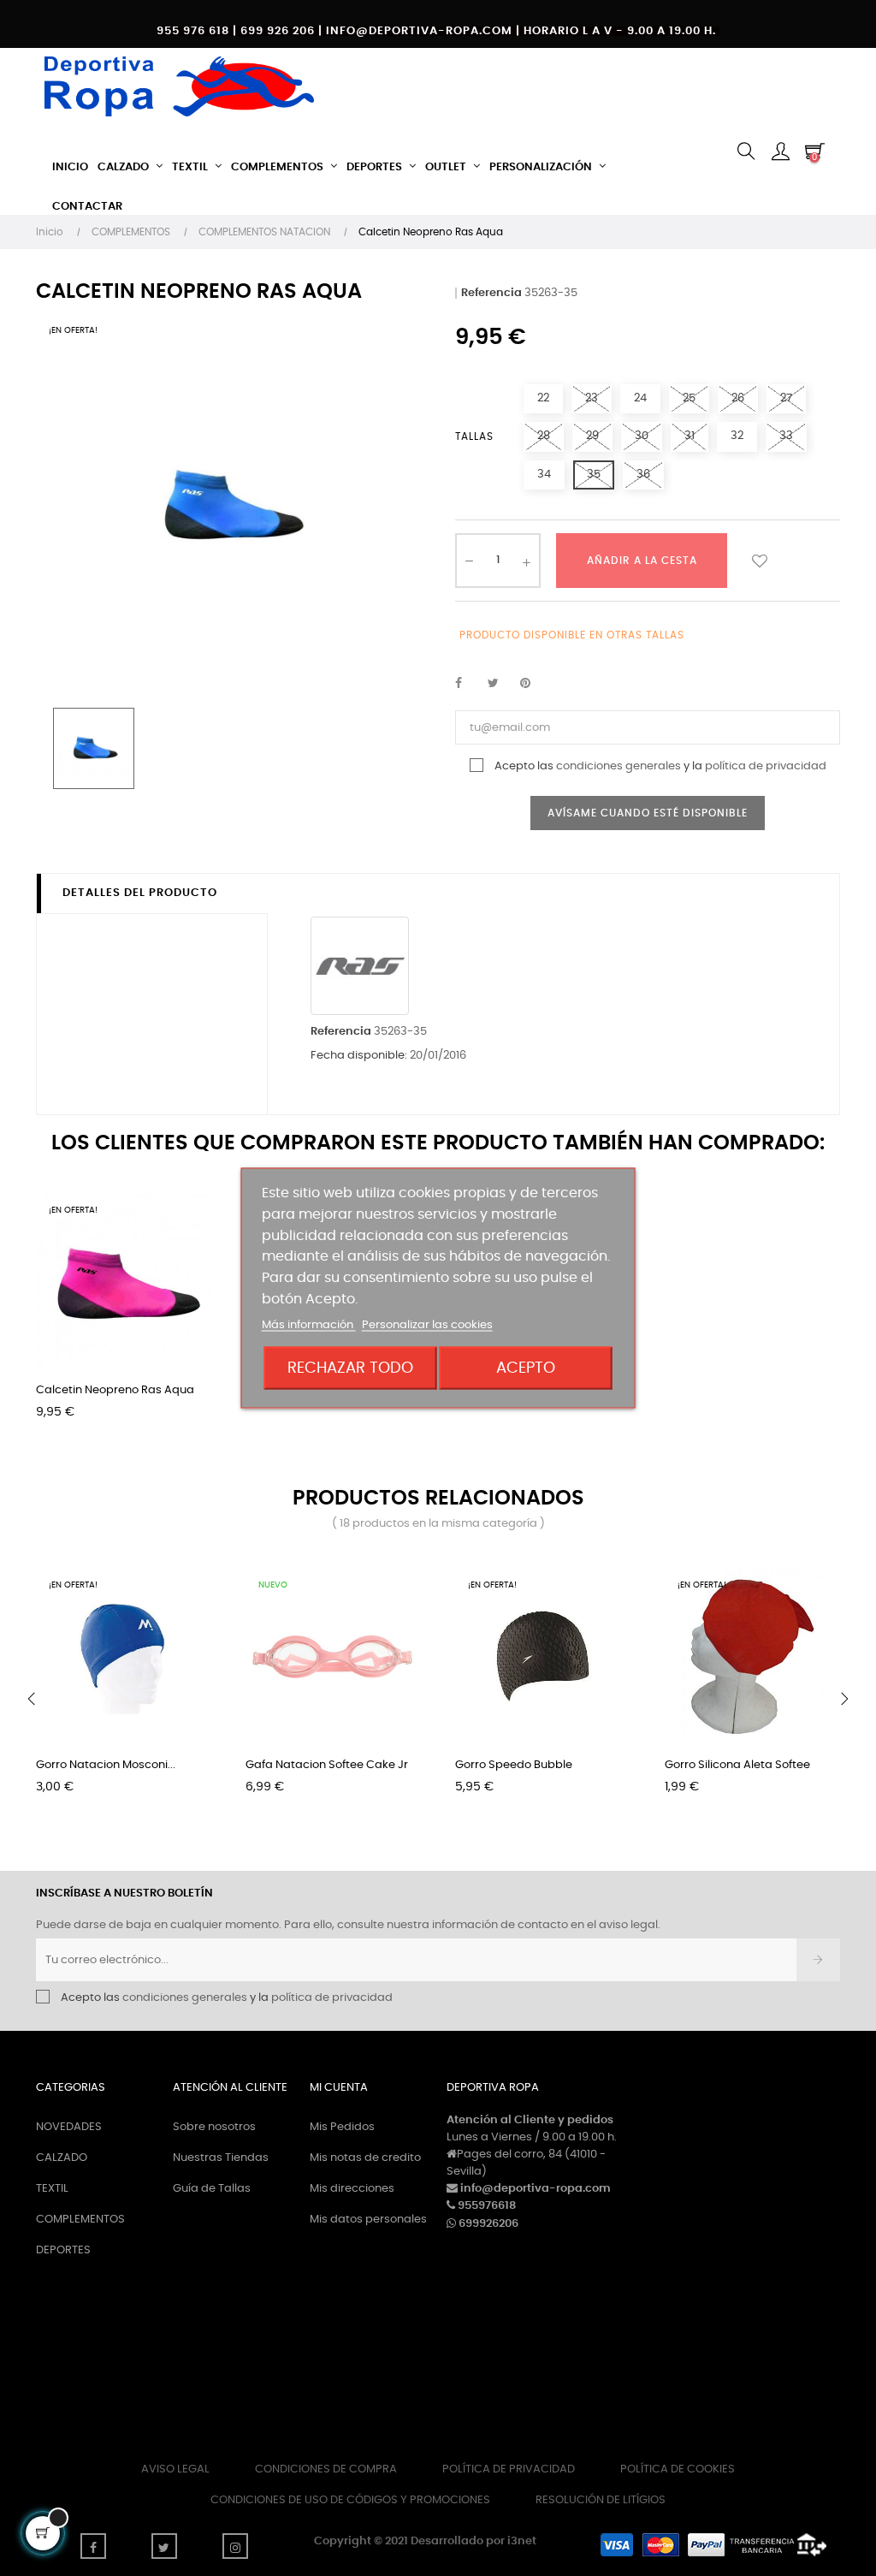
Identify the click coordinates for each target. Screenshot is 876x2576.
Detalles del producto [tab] (140, 893)
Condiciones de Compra (326, 2469)
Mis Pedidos (342, 2127)
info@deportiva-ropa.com (536, 2189)
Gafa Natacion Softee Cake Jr (327, 1765)
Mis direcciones (352, 2189)
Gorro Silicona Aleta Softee (737, 1765)
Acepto (526, 1367)
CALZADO (62, 2158)
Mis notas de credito (365, 2158)
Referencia (491, 293)
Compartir (468, 684)
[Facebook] (93, 2546)
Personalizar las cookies (427, 1324)
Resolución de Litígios (601, 2500)
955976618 (487, 2206)
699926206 (488, 2224)
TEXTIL (52, 2189)
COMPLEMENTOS (80, 2220)
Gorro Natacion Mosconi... (106, 1765)
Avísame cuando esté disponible (648, 813)
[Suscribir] (818, 1960)
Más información (309, 1324)
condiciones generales (619, 766)
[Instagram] (235, 2546)
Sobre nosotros (214, 2127)
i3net (522, 2541)
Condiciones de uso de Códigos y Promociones (350, 2500)
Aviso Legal (175, 2469)
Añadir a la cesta (642, 561)
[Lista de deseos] (760, 561)
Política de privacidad (509, 2469)
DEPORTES (63, 2250)
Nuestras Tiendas (221, 2158)
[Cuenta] (780, 153)
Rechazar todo (350, 1367)
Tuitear (500, 684)
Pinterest (533, 684)
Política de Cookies (678, 2469)
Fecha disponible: (359, 1056)
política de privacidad (766, 766)
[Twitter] (164, 2546)
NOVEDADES (69, 2127)
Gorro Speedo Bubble (514, 1765)
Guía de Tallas (212, 2189)
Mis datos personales (368, 2220)
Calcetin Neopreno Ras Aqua (115, 1390)
